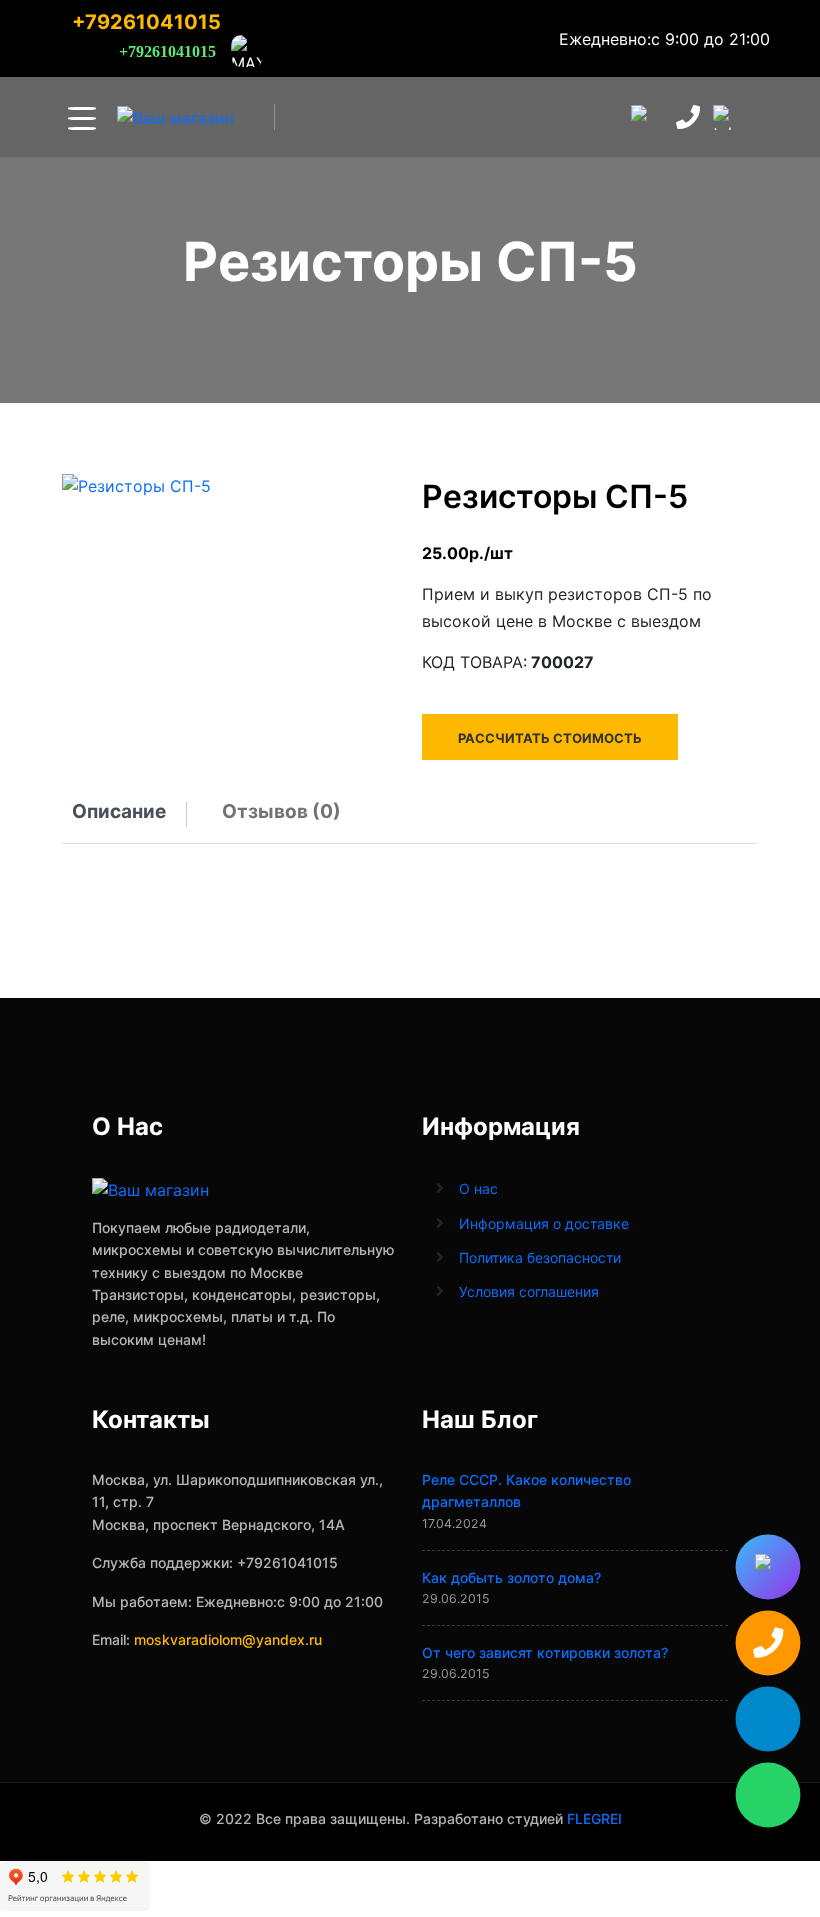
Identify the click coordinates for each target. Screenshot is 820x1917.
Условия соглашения (529, 1291)
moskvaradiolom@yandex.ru (228, 1639)
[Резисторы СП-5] (136, 485)
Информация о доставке (544, 1223)
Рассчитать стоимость (550, 738)
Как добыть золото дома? (511, 1577)
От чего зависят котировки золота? (545, 1652)
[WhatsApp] (768, 1795)
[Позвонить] (768, 1643)
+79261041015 (146, 22)
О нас (478, 1188)
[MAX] (768, 1567)
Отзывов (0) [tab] (281, 811)
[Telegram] (768, 1719)
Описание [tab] (119, 811)
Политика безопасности (540, 1257)
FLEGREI (594, 1818)
